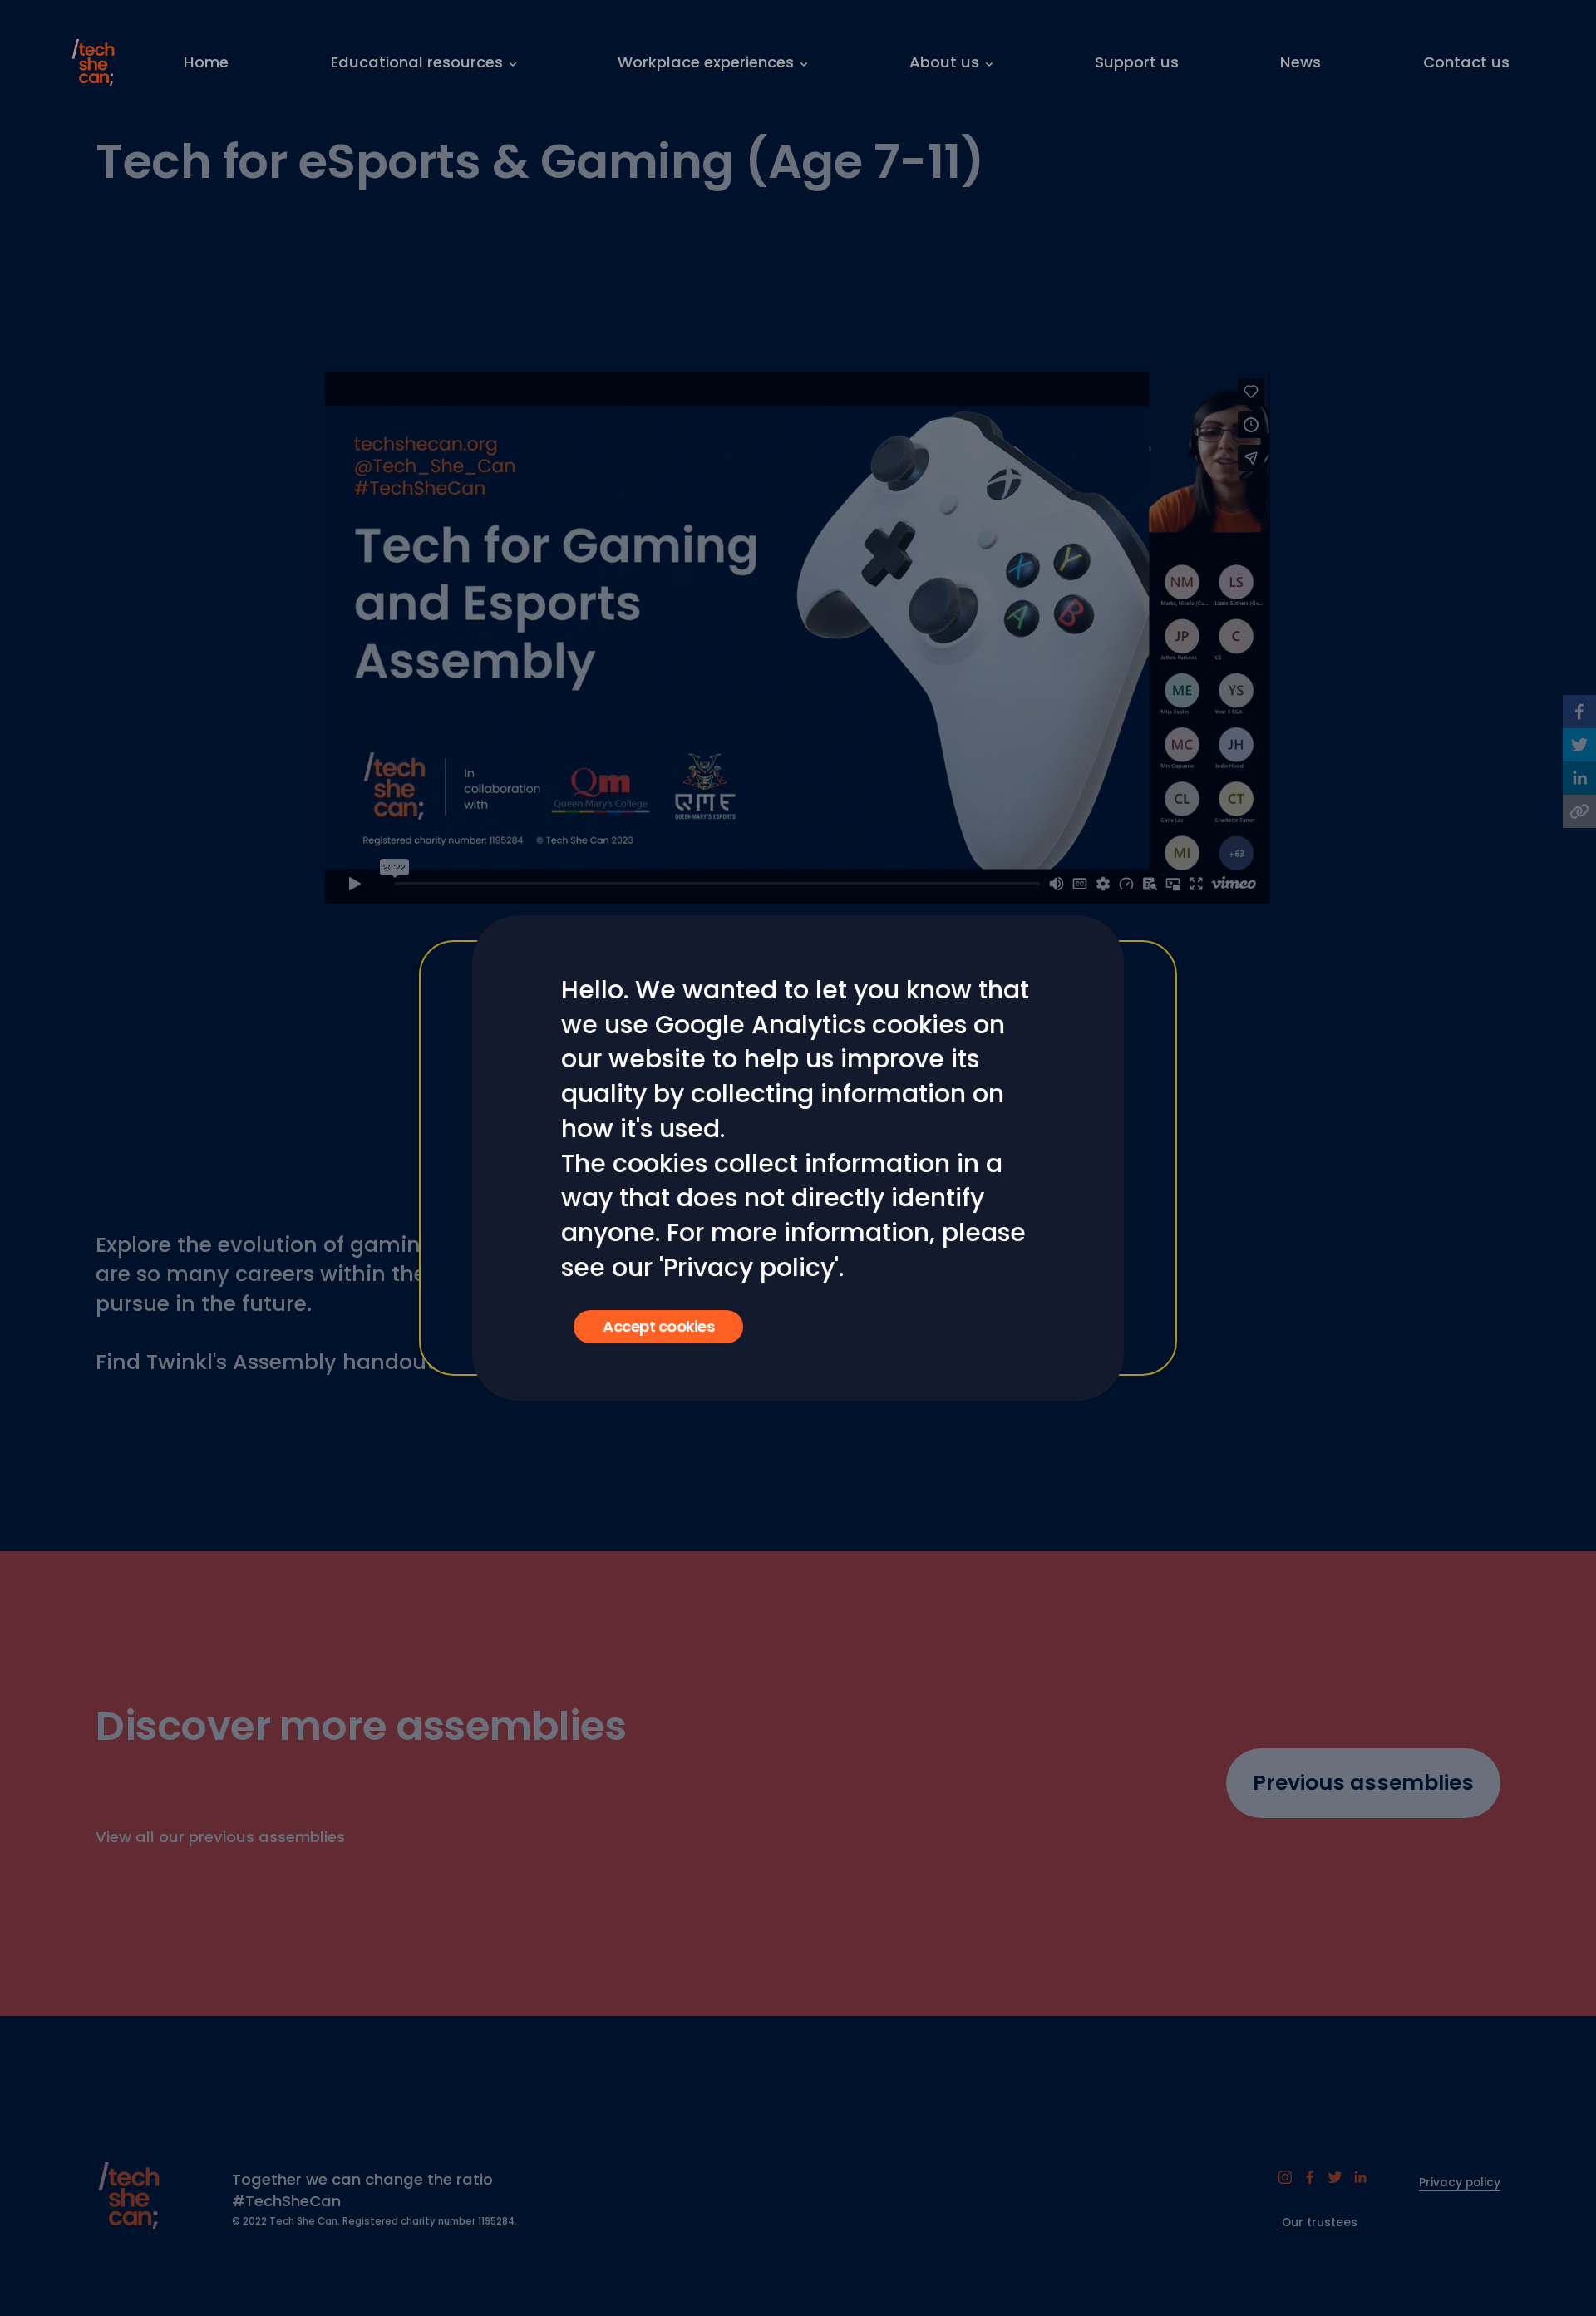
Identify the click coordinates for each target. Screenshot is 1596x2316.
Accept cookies (658, 1326)
